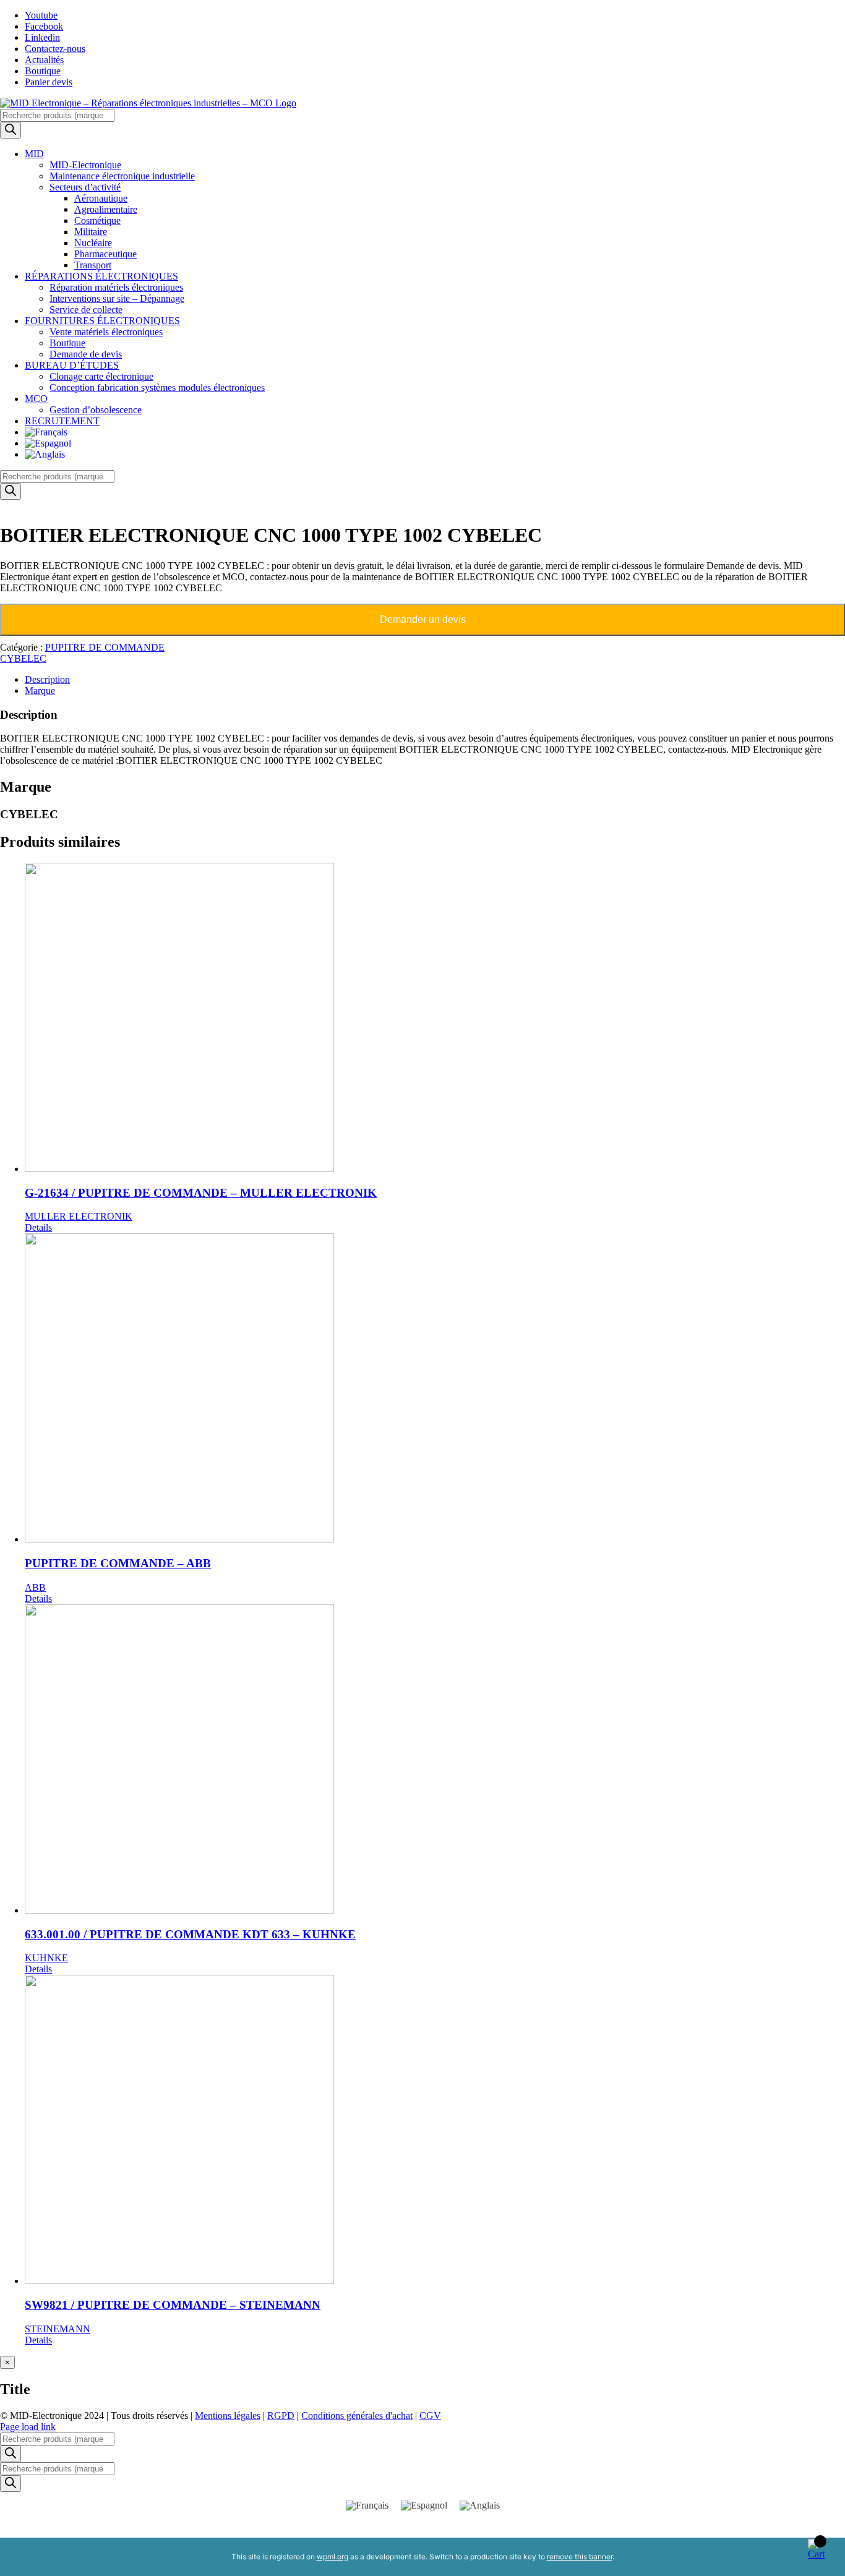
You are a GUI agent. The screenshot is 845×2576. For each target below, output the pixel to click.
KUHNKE (46, 1958)
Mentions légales (228, 2416)
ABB (35, 1587)
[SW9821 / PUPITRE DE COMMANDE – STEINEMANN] (435, 2131)
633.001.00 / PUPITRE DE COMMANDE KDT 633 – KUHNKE (190, 1934)
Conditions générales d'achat (357, 2416)
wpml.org (332, 2557)
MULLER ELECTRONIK (79, 1216)
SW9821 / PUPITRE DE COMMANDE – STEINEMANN (173, 2305)
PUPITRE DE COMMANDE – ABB (118, 1563)
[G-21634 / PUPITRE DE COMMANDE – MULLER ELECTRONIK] (435, 1019)
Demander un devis (423, 619)
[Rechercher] (11, 130)
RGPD (281, 2416)
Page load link (28, 2427)
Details (38, 1227)
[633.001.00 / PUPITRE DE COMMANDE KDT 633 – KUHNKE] (435, 1760)
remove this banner (580, 2557)
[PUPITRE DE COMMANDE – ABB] (435, 1389)
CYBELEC (23, 658)
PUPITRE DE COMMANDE (105, 647)
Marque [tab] (40, 691)
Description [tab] (47, 679)
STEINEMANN (58, 2329)
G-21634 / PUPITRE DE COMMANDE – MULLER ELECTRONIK (201, 1193)
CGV (430, 2416)
